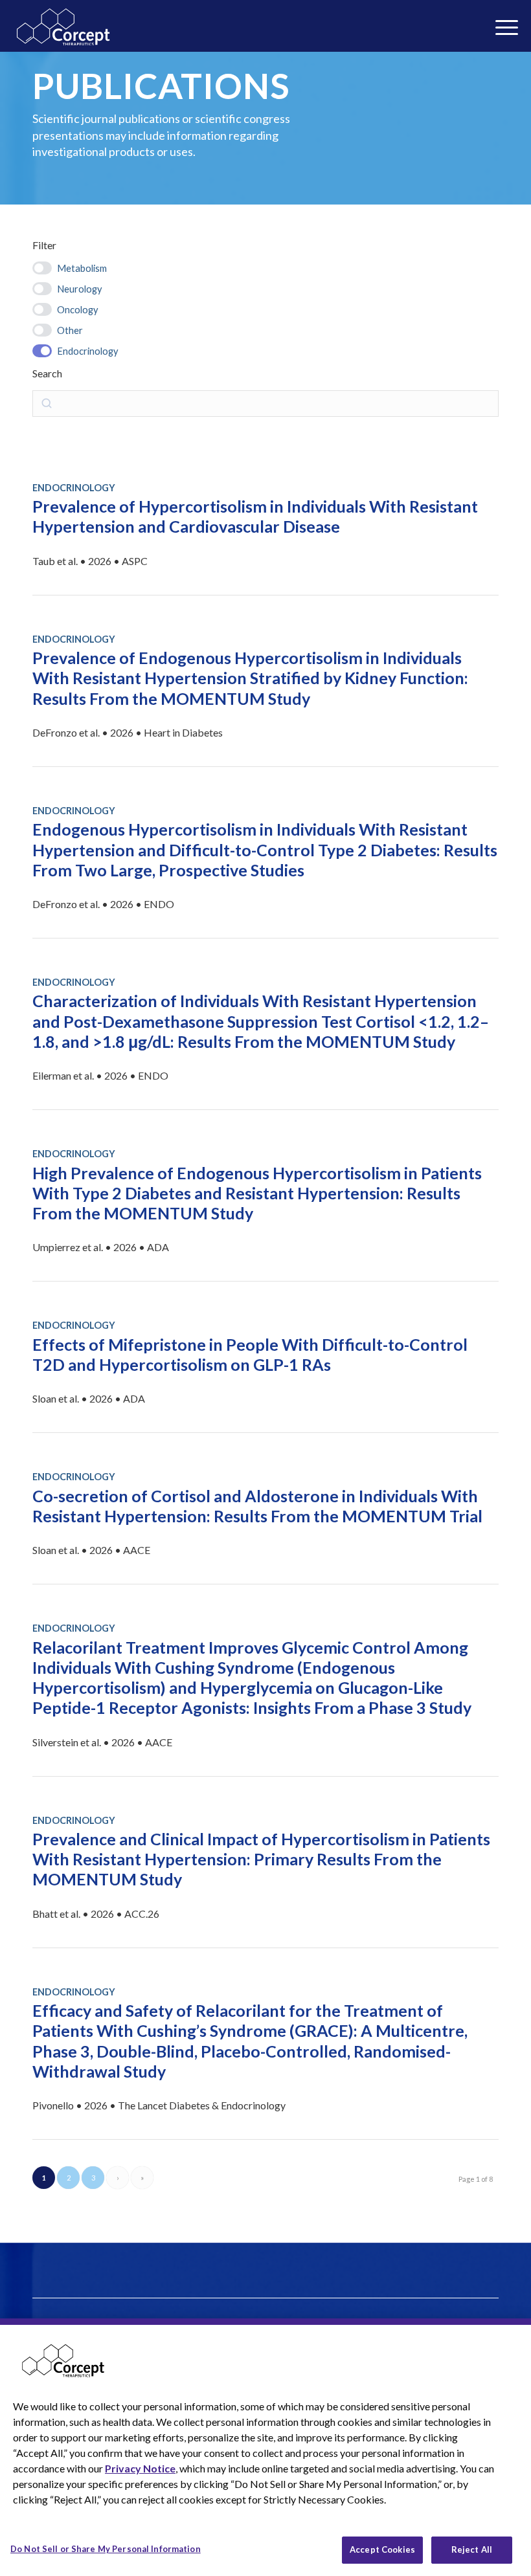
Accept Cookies (382, 2549)
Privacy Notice (140, 2468)
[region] (265, 2447)
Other (70, 330)
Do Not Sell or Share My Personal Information (106, 2549)
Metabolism (82, 268)
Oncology (78, 309)
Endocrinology (88, 351)
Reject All (472, 2549)
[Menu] (377, 31)
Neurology (80, 289)
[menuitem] (377, 31)
